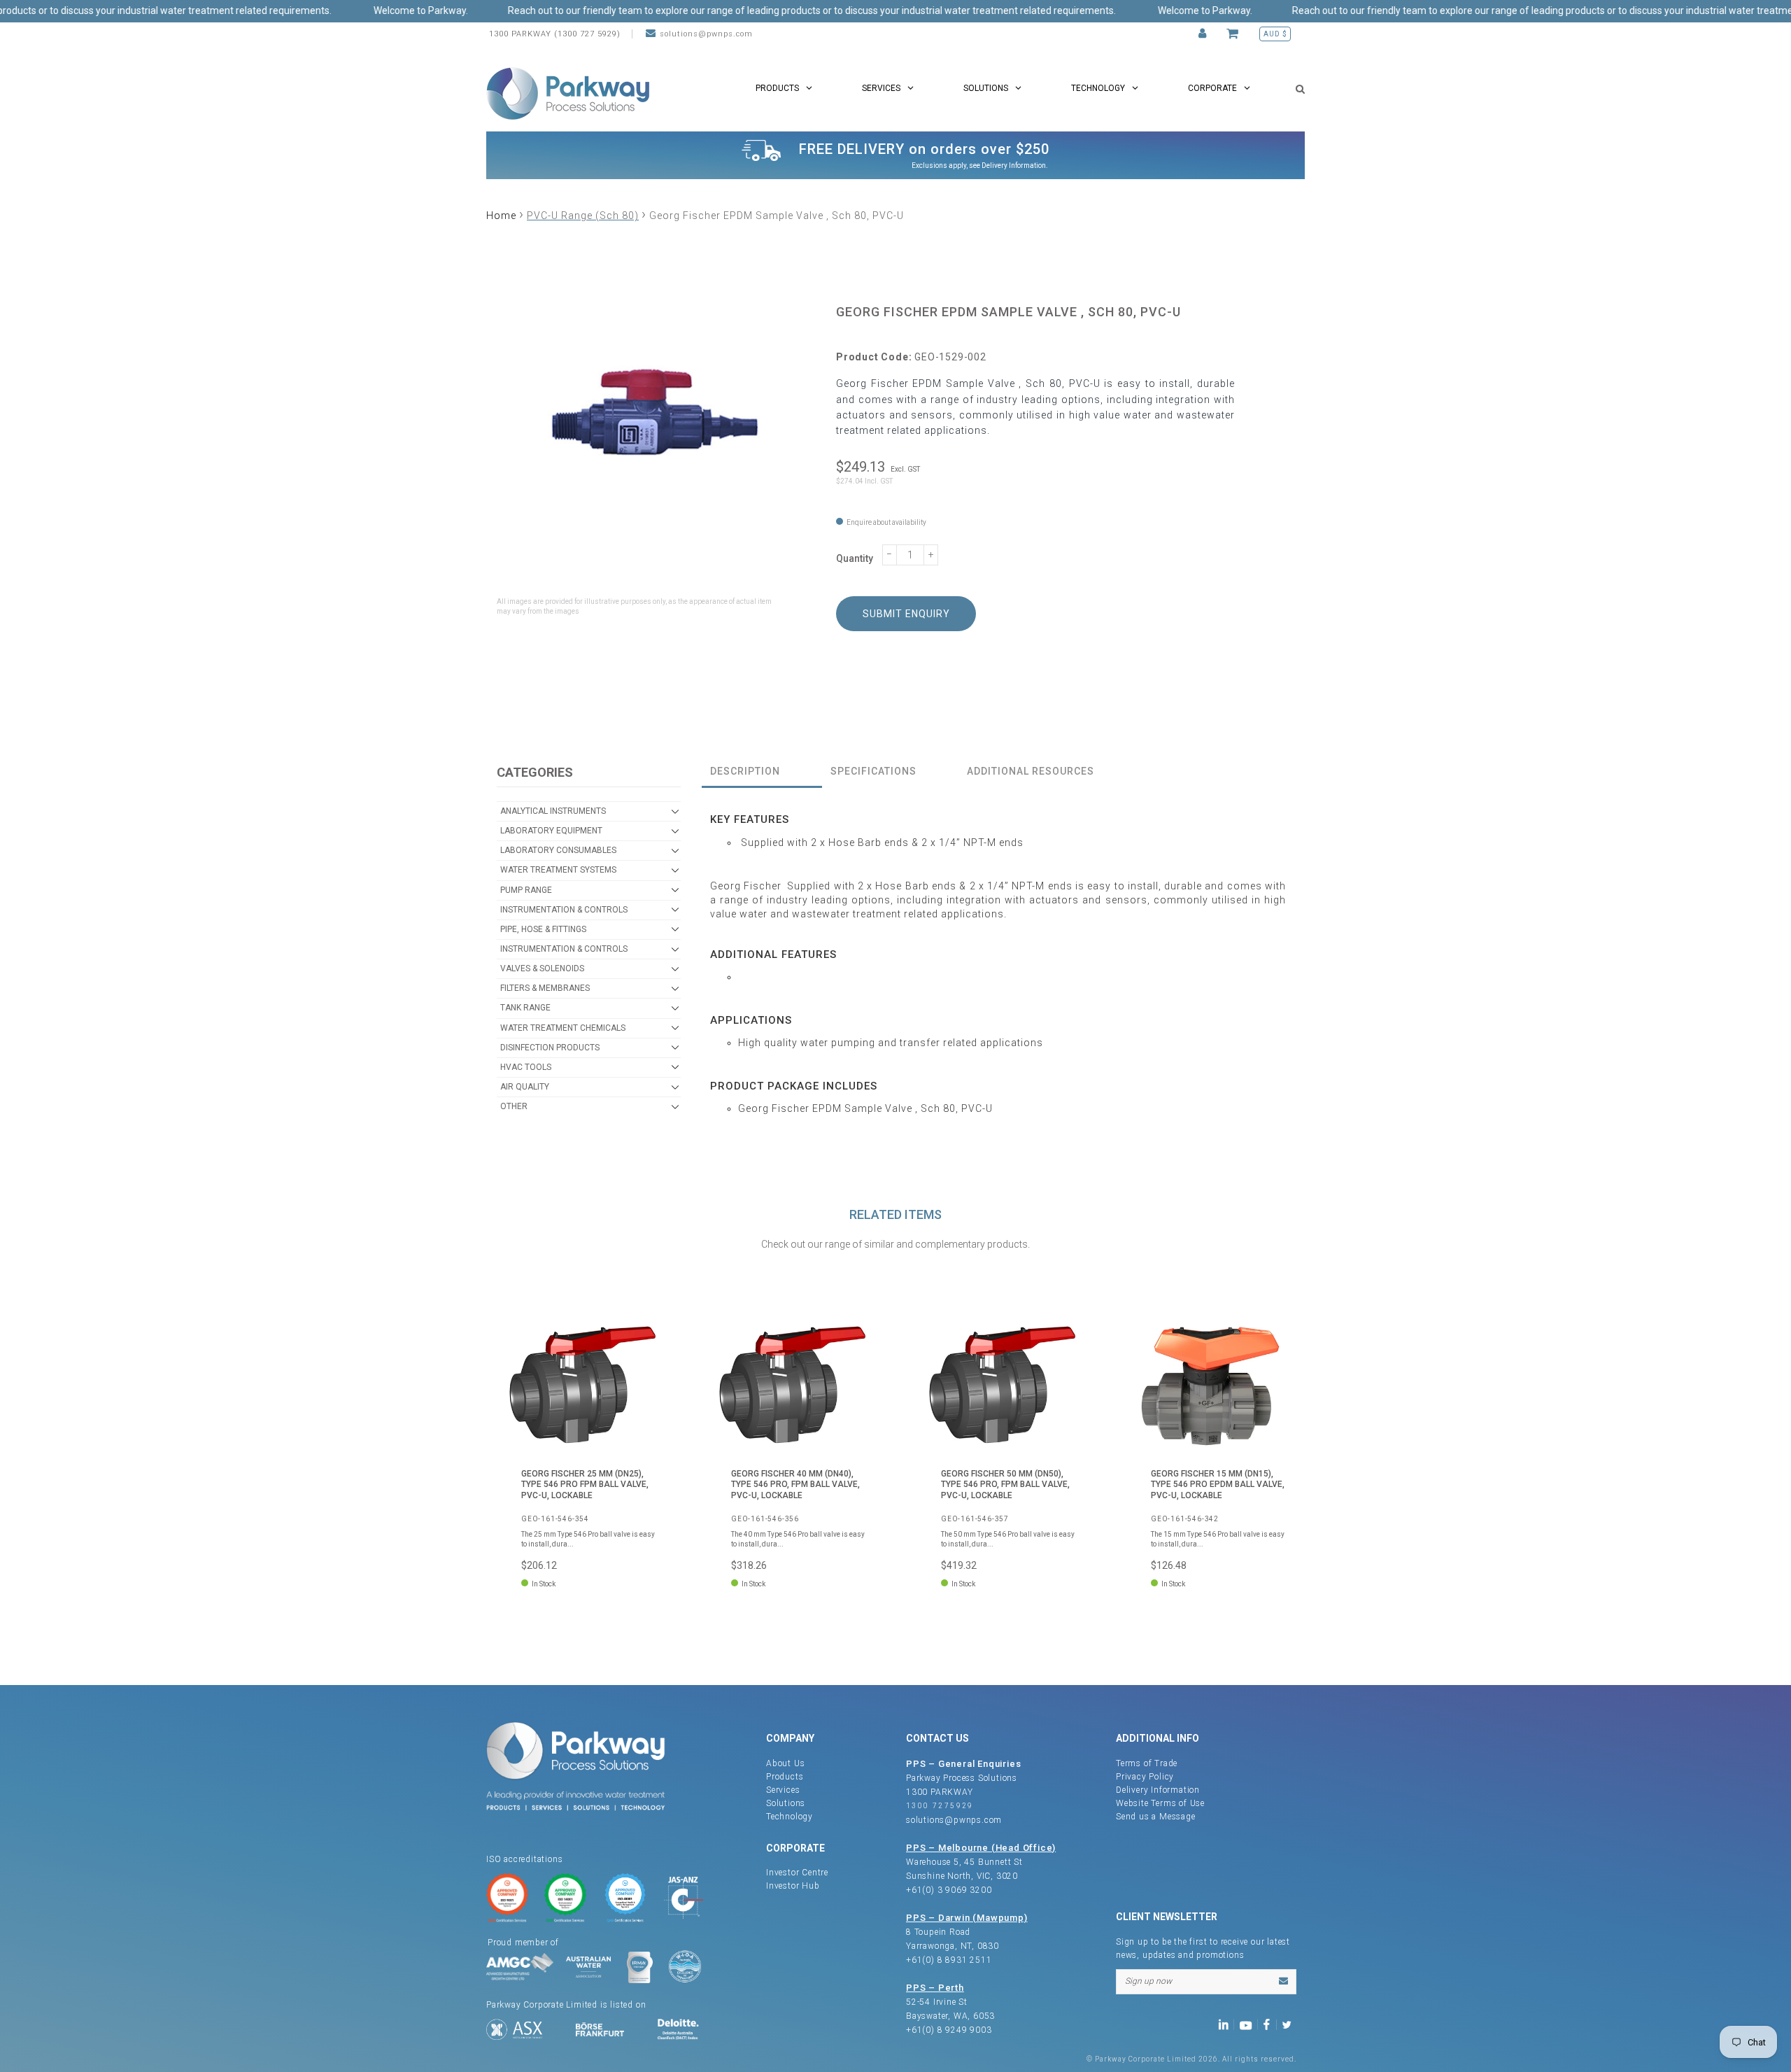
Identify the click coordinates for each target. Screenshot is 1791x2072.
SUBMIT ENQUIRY (906, 614)
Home (501, 216)
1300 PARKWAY (940, 1792)
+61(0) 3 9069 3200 (949, 1890)
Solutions (786, 1803)
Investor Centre (797, 1873)
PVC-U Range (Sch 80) (583, 216)
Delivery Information (1014, 165)
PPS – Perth (935, 1988)
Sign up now (1148, 1981)
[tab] (762, 772)
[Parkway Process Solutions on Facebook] (1270, 2024)
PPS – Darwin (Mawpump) (967, 1918)
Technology (790, 1817)
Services (783, 1790)
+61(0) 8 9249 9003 (949, 2030)
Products (785, 1777)
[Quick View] (647, 1333)
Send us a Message (1156, 1817)
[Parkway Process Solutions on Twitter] (1290, 2024)
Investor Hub (793, 1886)
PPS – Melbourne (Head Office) (981, 1848)
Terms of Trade (1147, 1763)
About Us (785, 1763)
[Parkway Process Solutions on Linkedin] (1226, 2024)
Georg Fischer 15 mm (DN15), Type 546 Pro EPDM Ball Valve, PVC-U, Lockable (1218, 1485)
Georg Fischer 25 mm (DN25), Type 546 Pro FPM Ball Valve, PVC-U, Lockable (585, 1485)
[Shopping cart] (1234, 34)
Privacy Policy (1145, 1777)
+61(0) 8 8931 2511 (949, 1960)
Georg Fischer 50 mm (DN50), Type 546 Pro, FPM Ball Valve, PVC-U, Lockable (1005, 1485)
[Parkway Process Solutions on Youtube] (1249, 2024)
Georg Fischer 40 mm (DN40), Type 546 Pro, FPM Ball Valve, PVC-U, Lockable (795, 1485)
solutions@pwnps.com (706, 34)
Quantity (855, 558)
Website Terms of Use (1160, 1803)
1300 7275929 (940, 1806)
